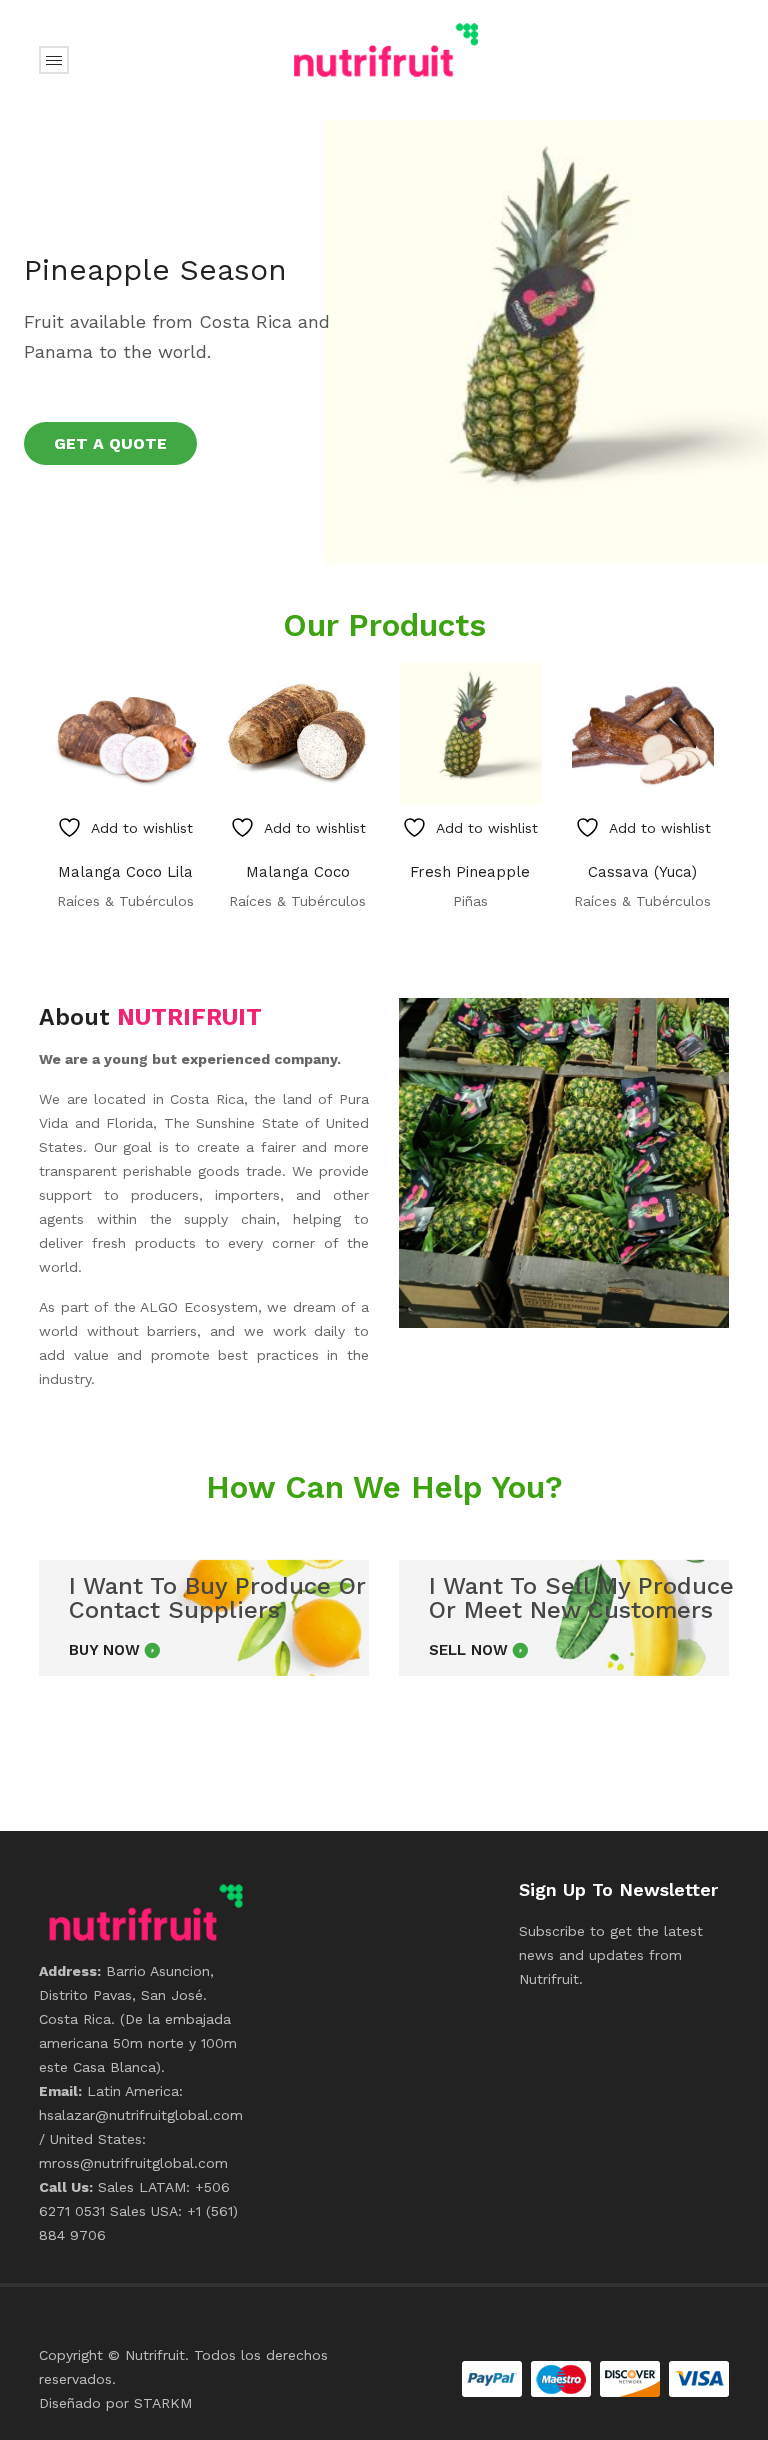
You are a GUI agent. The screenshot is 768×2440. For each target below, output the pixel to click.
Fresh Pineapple (470, 872)
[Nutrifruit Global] (384, 49)
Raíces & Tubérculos (125, 901)
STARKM (163, 2403)
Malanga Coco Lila (125, 872)
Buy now (104, 1650)
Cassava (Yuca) (642, 872)
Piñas (470, 901)
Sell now (468, 1650)
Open (54, 60)
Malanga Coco (298, 872)
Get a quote (110, 443)
